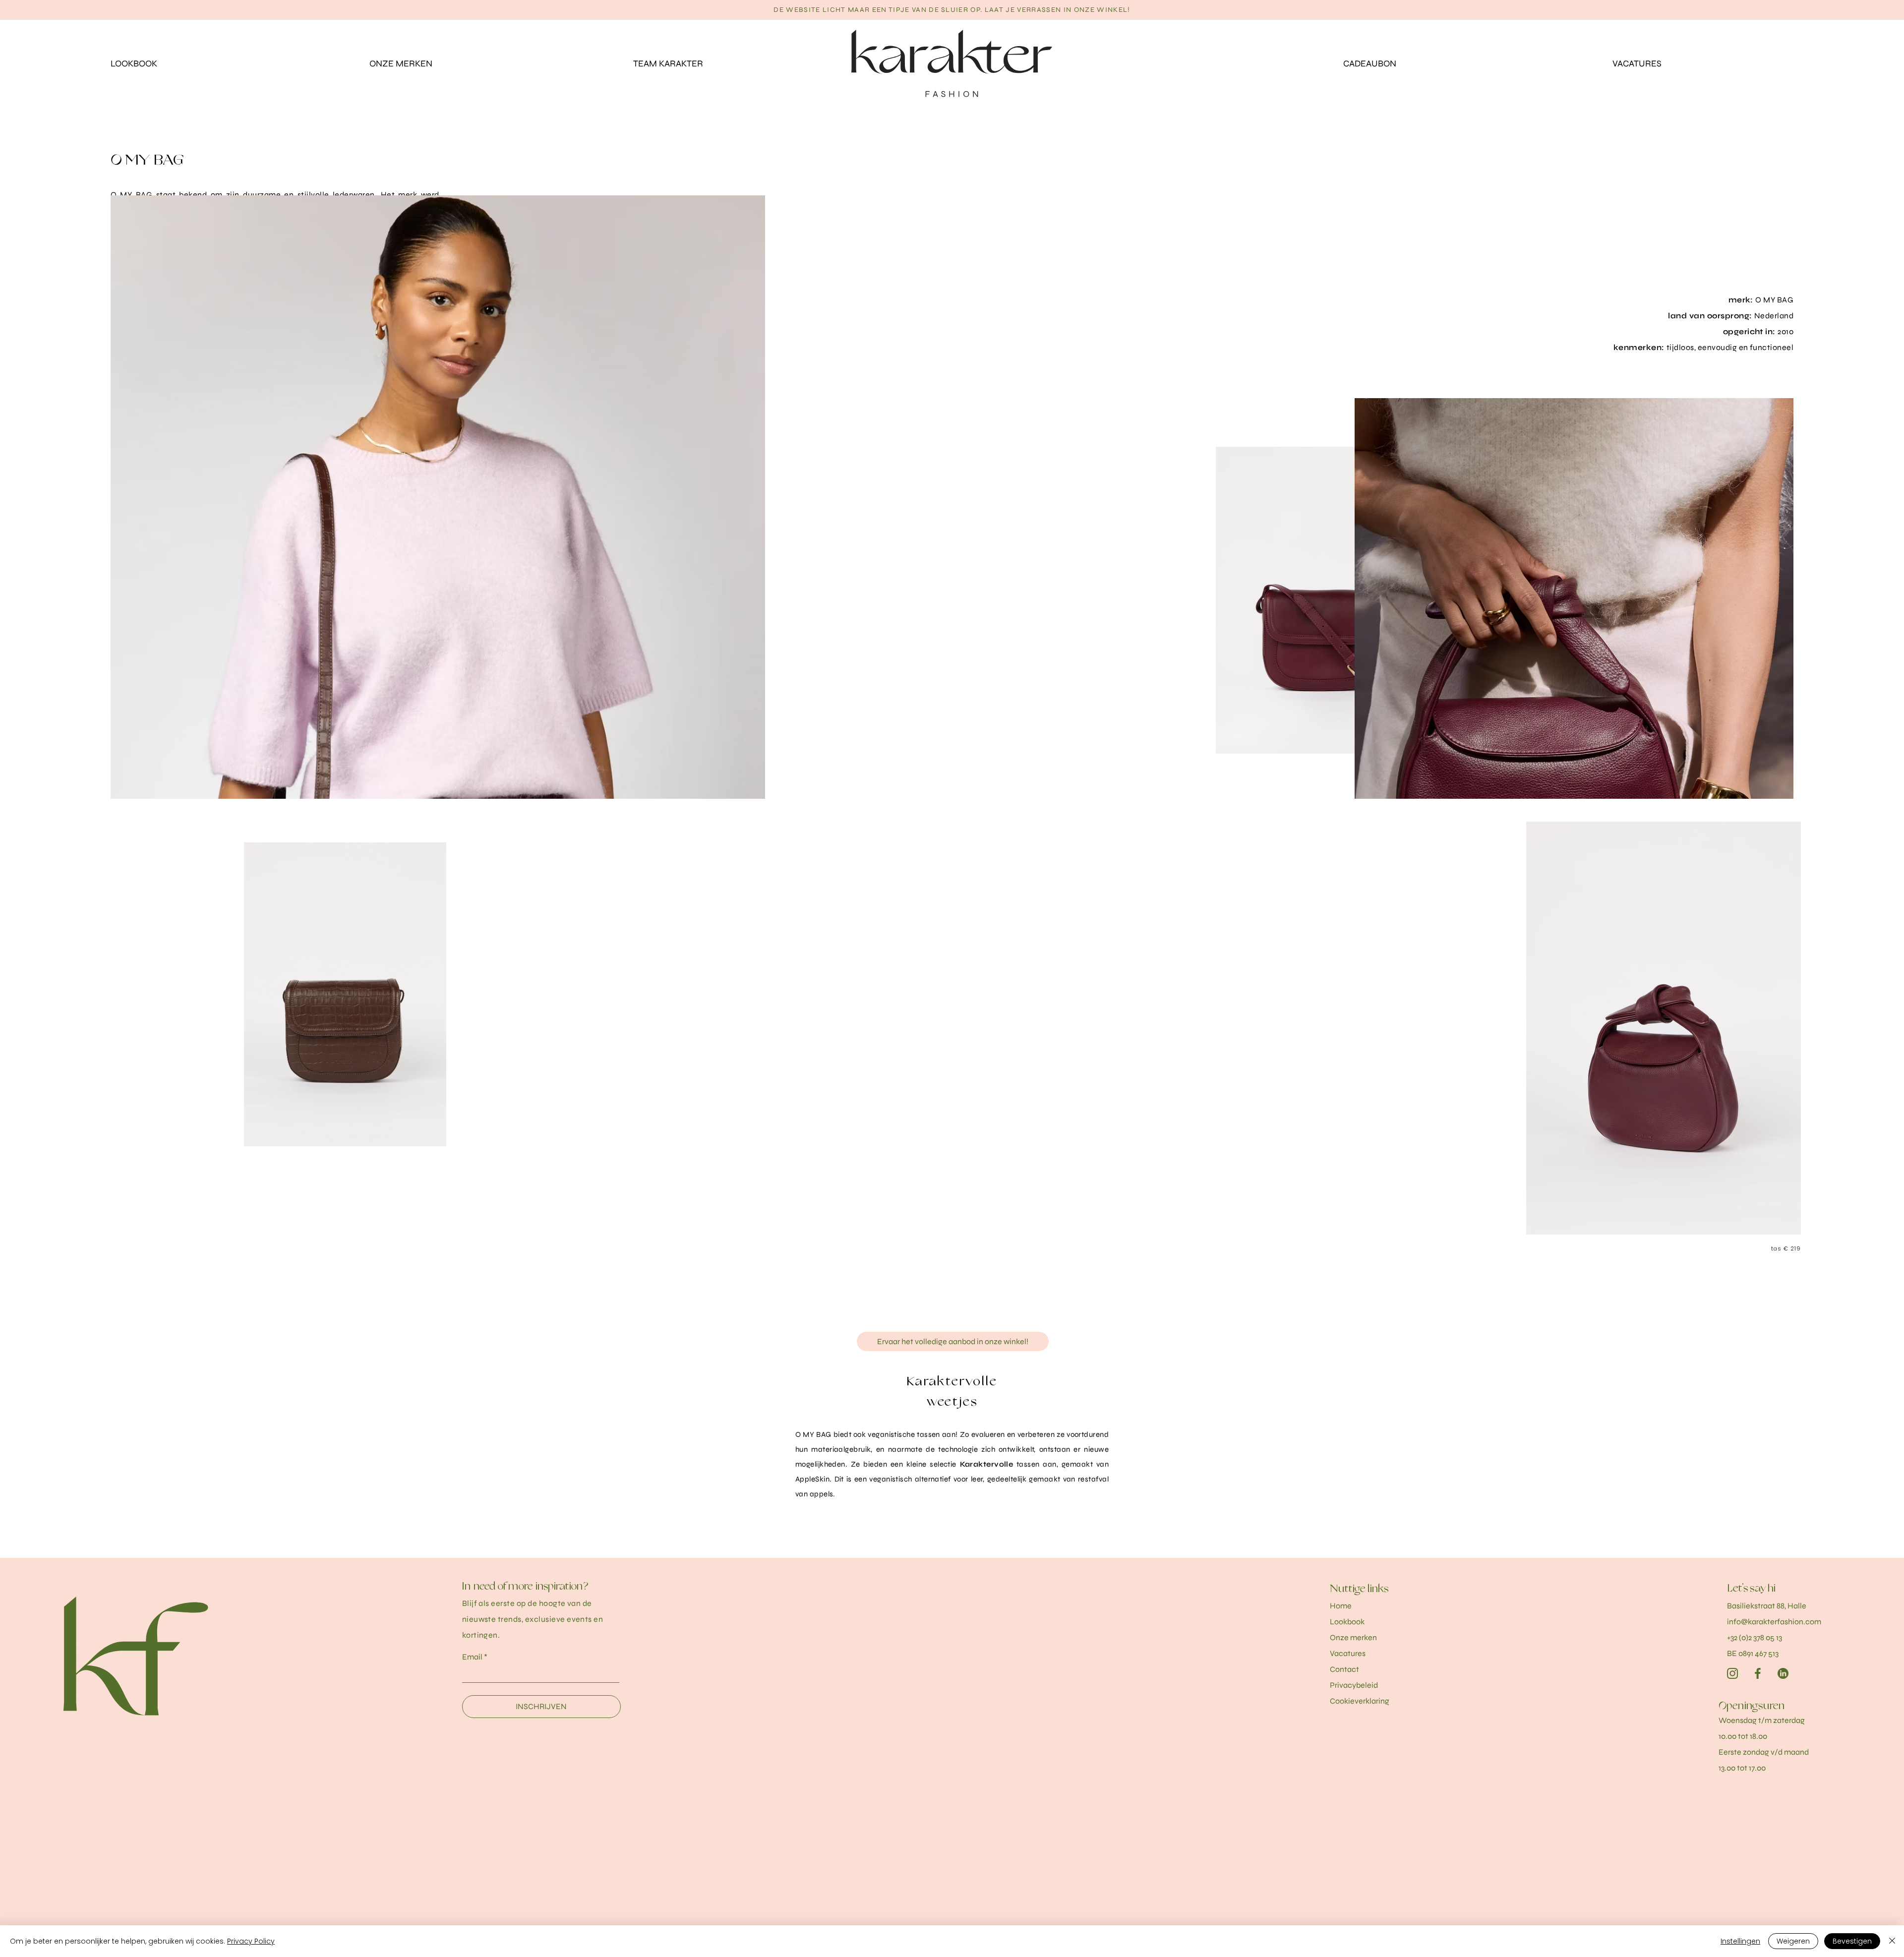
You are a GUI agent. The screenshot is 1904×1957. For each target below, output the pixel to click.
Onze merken (1353, 1637)
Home (1341, 1606)
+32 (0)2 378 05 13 (1755, 1637)
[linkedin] (1783, 1673)
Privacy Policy (251, 1941)
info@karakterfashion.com (1774, 1622)
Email (472, 1657)
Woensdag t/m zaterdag (1762, 1720)
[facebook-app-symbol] (1758, 1673)
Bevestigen (1852, 1941)
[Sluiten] (1892, 1941)
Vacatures (1348, 1653)
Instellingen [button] (1740, 1941)
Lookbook (1347, 1622)
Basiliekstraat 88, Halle (1767, 1606)
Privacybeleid (1354, 1685)
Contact (1344, 1669)
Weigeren (1793, 1941)
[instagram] (1732, 1673)
